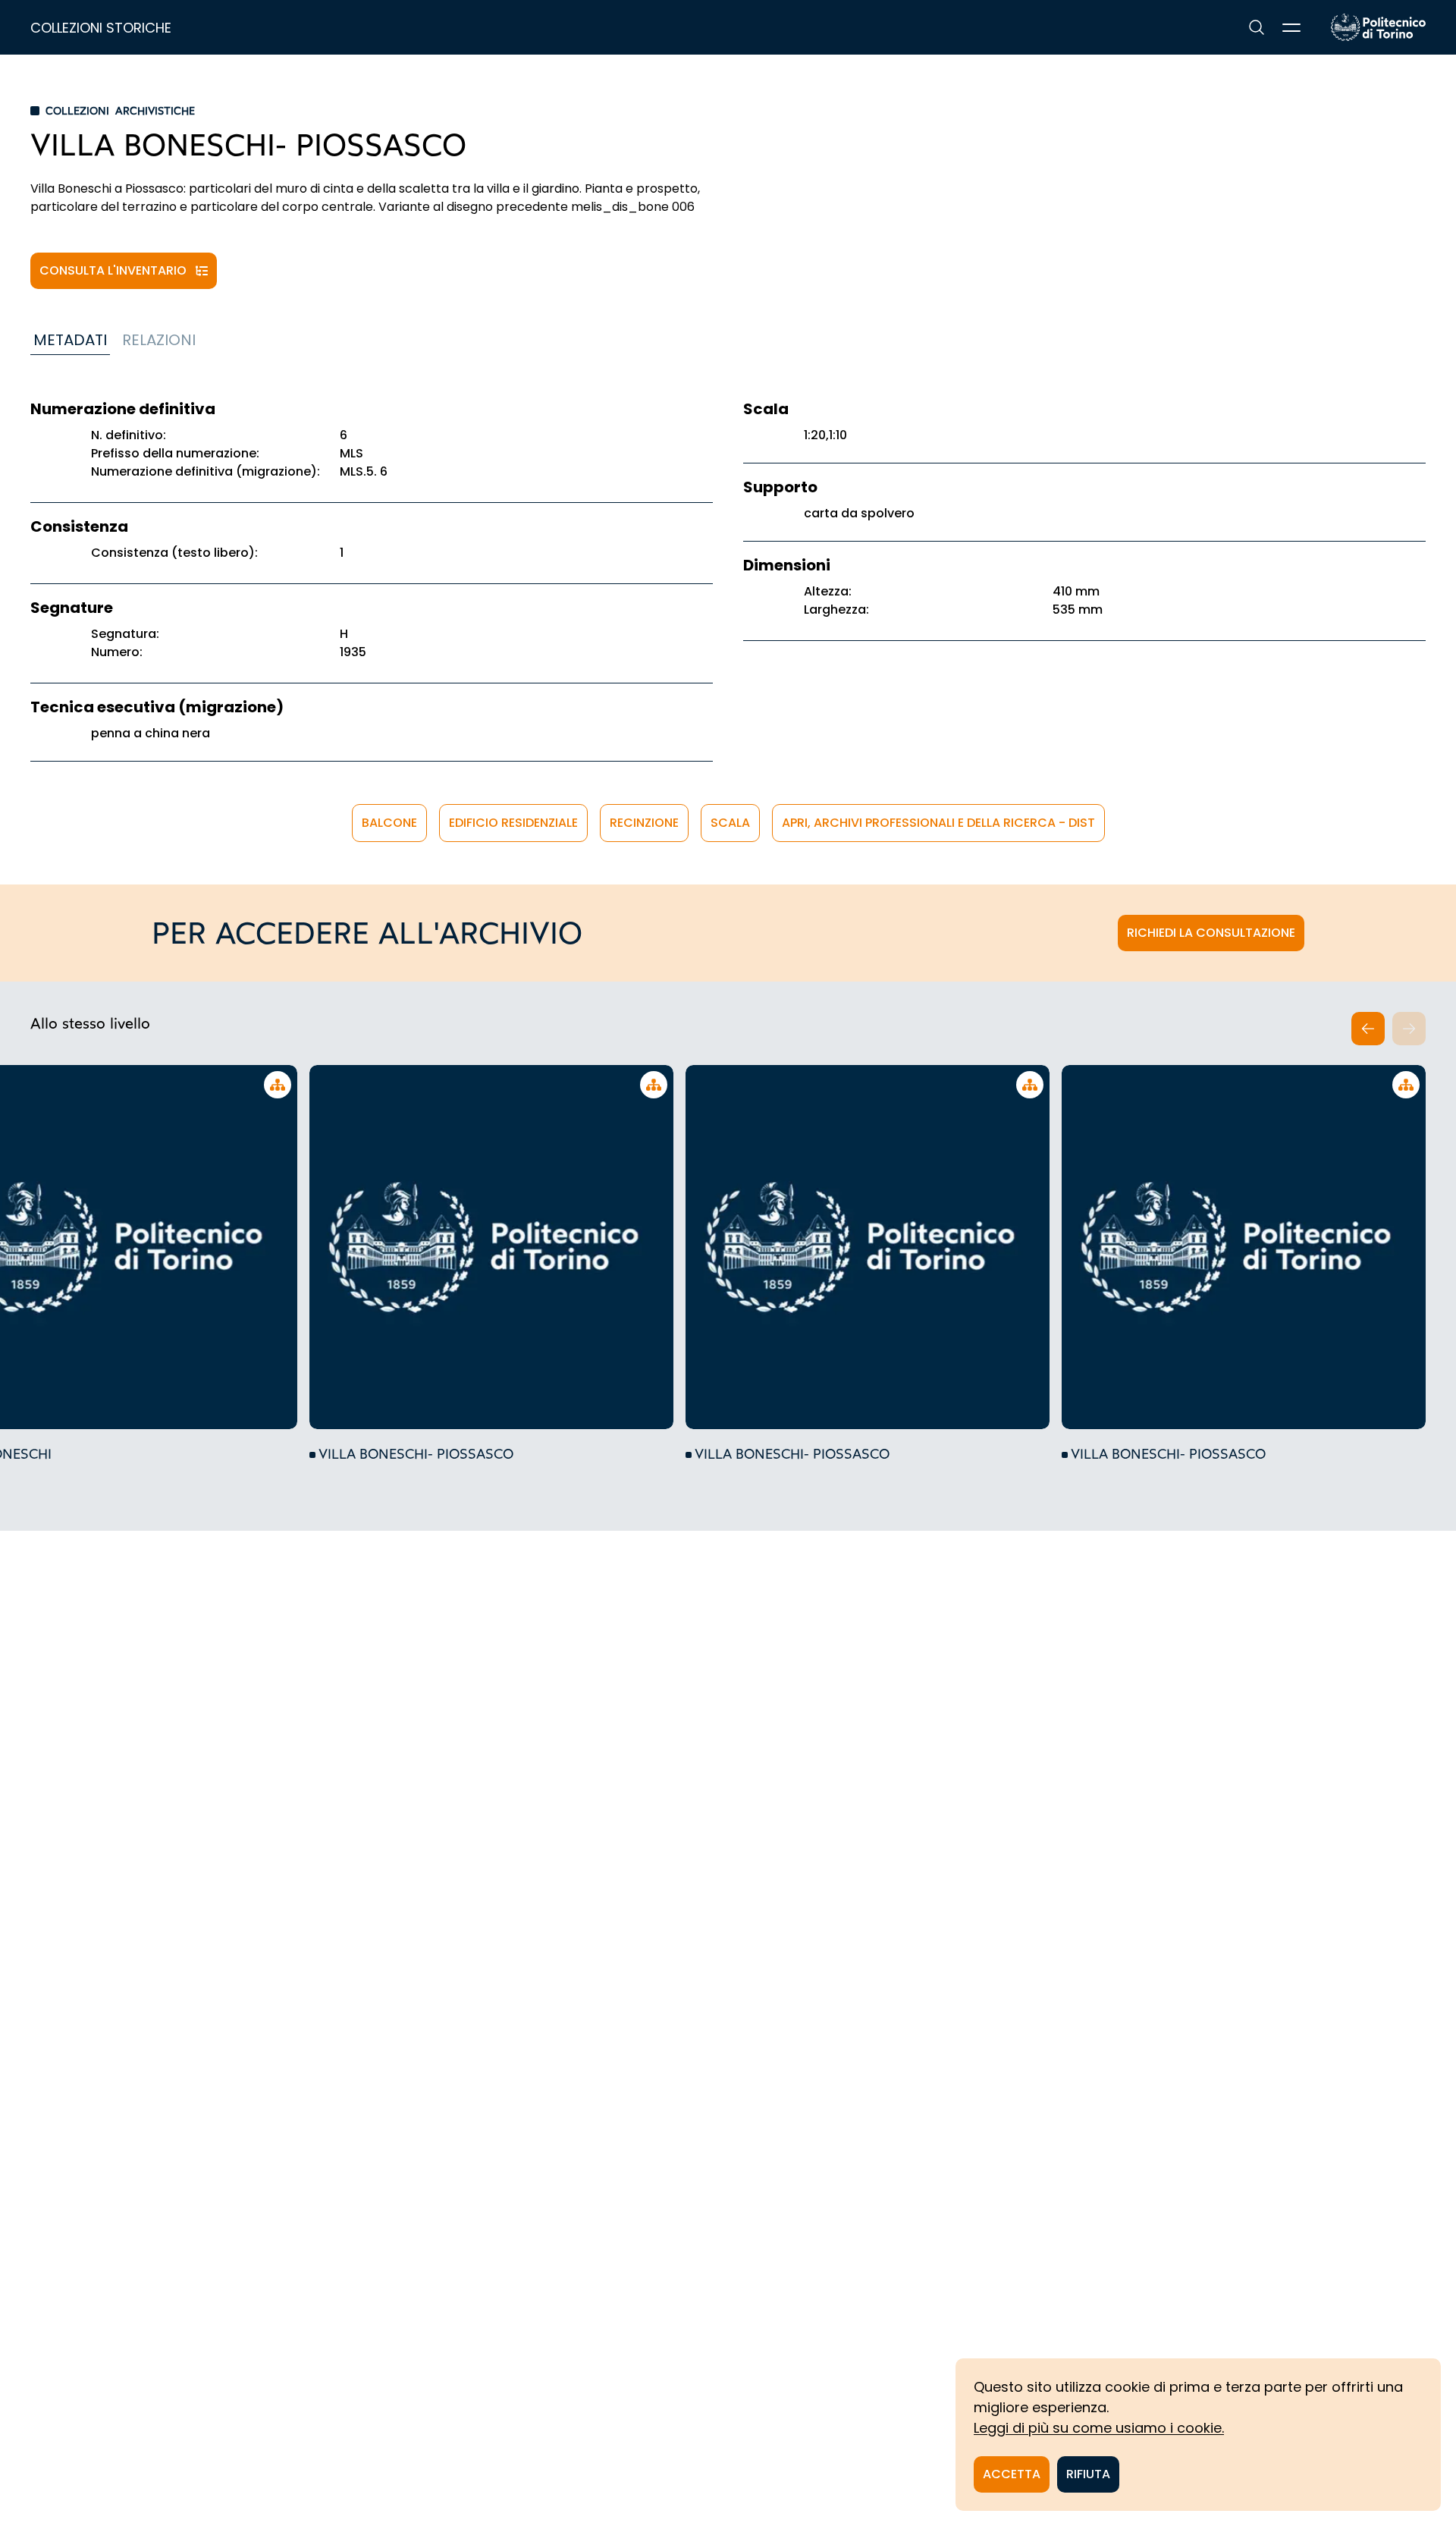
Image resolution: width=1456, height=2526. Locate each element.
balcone (389, 823)
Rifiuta (1088, 2474)
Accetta (1012, 2474)
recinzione (644, 823)
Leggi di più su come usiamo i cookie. (1099, 2428)
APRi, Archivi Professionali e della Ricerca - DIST (938, 823)
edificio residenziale (513, 823)
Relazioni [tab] (159, 340)
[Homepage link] (1378, 27)
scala (730, 823)
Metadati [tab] (70, 340)
